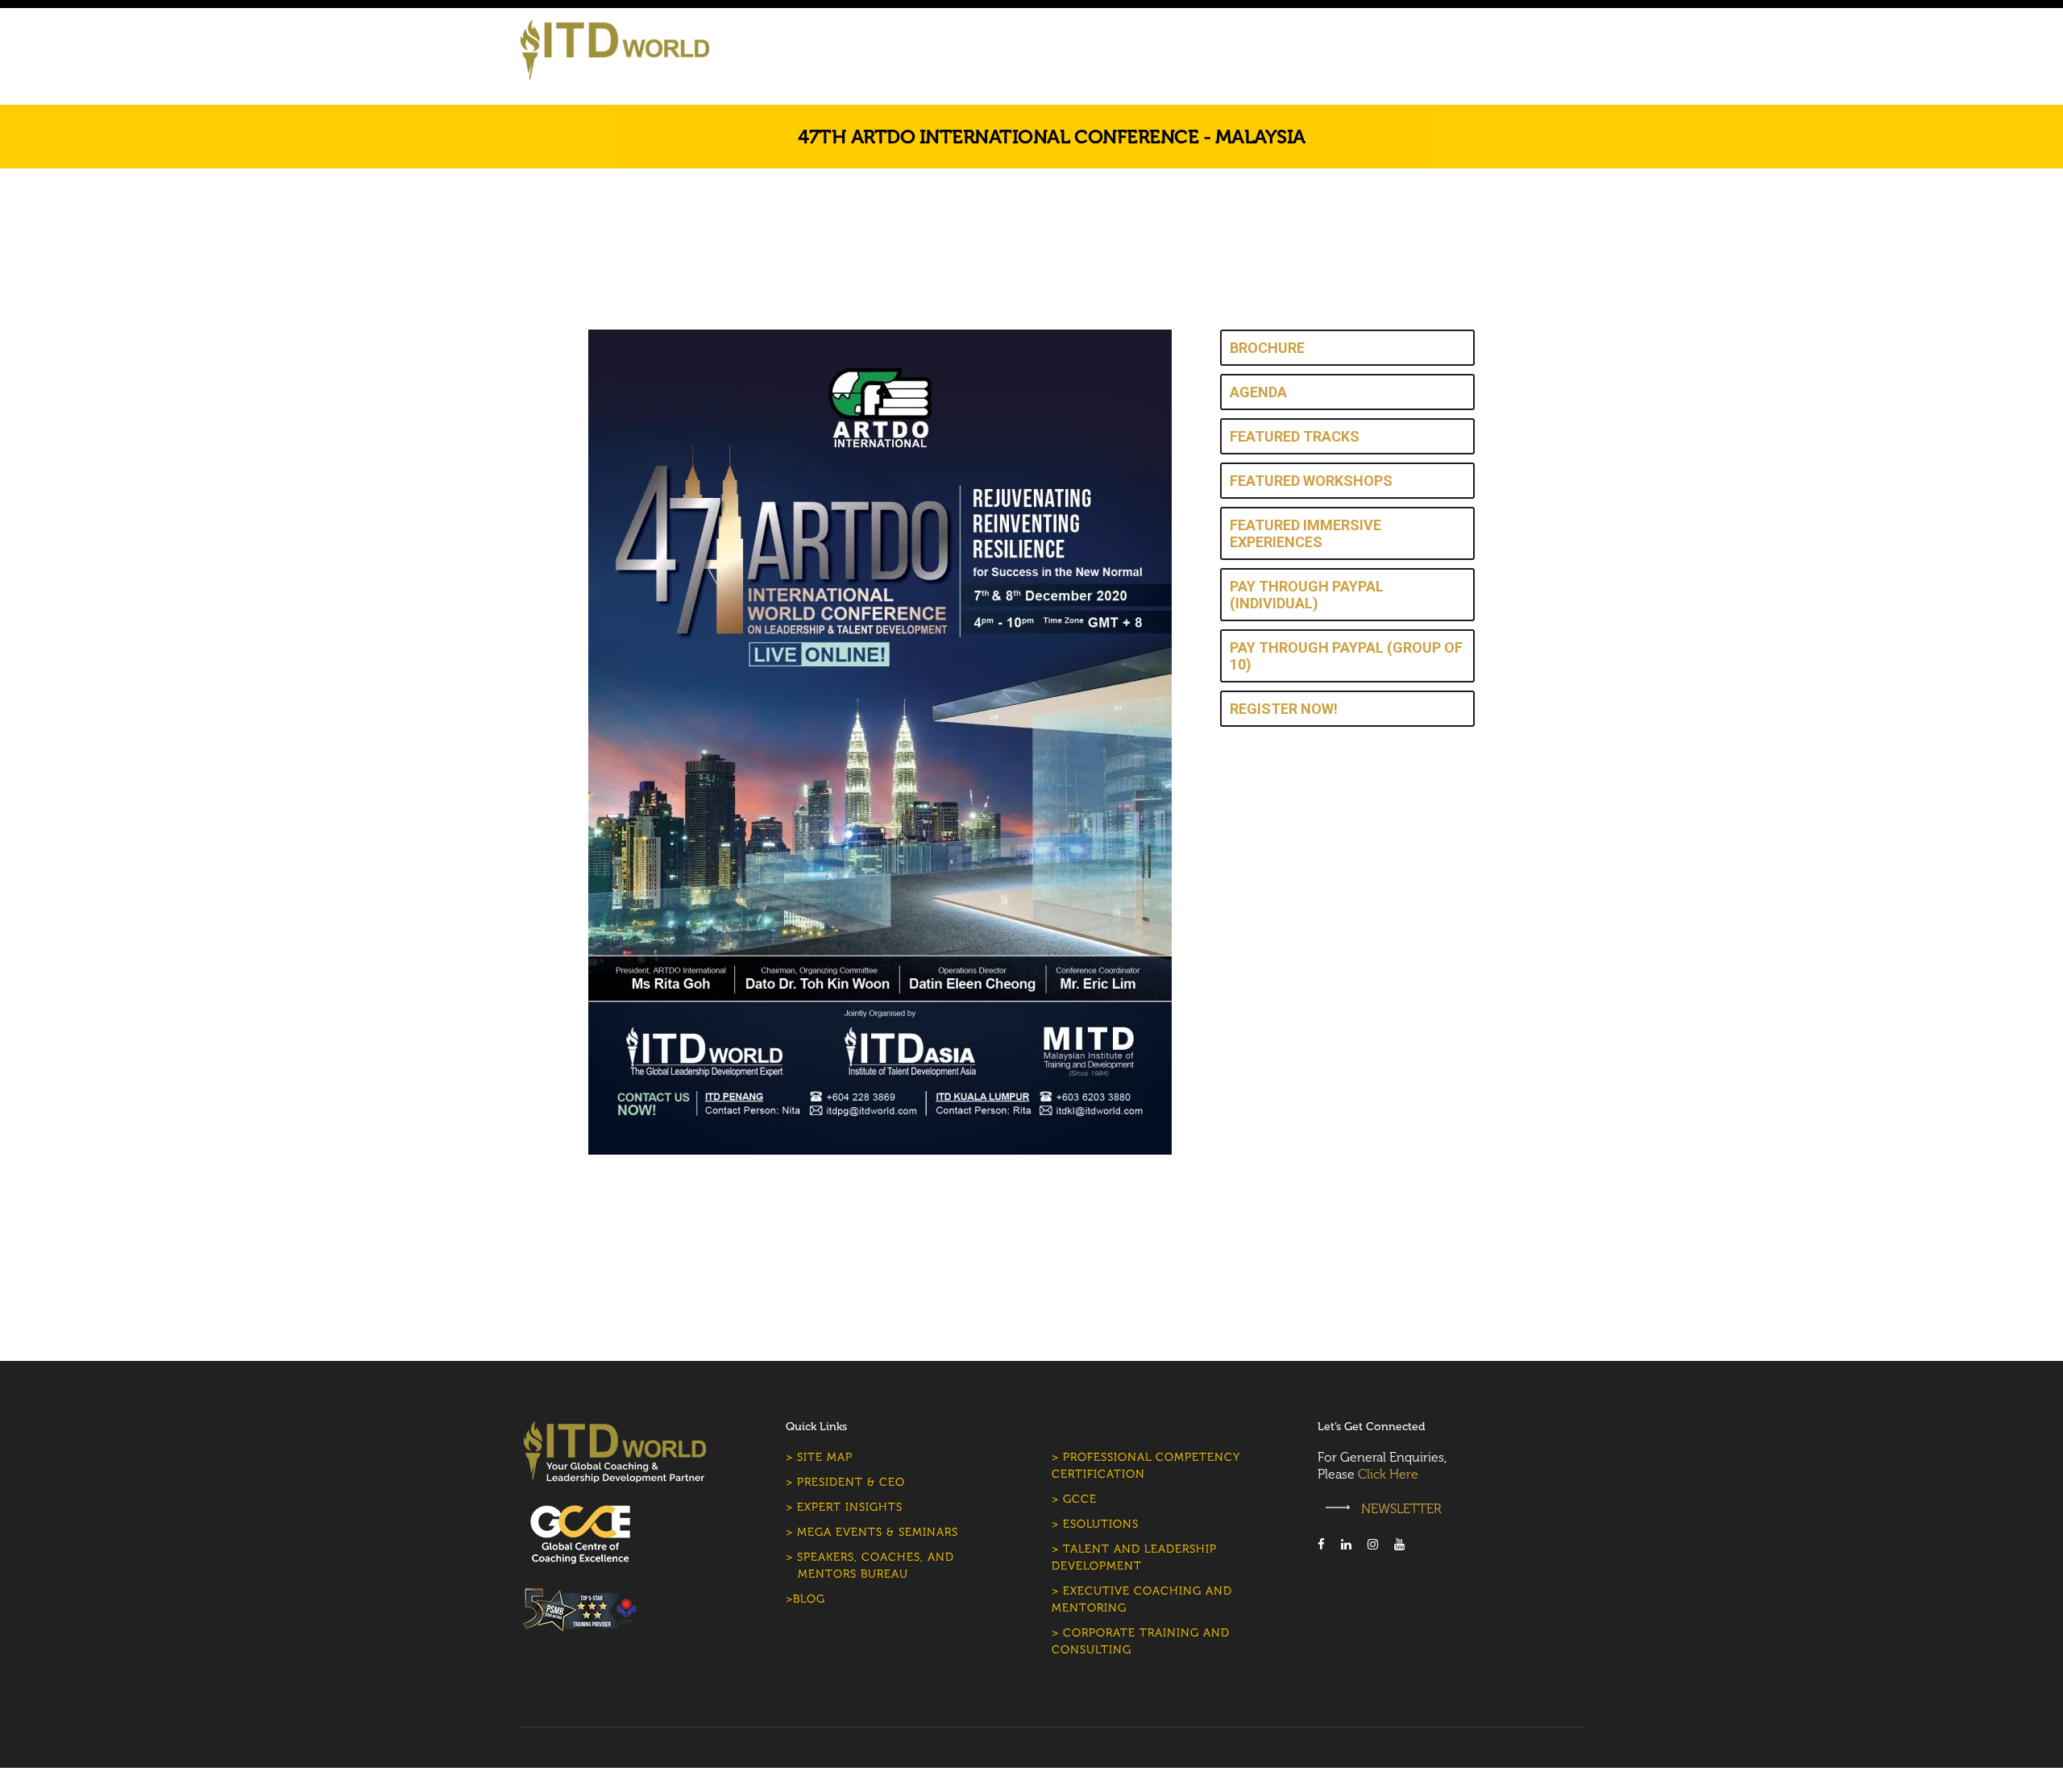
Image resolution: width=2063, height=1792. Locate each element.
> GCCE (1074, 1499)
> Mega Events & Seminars (872, 1532)
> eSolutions (1095, 1524)
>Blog (805, 1599)
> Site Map (819, 1457)
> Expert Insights (844, 1507)
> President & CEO (845, 1482)
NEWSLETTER (1400, 1509)
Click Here (1388, 1474)
